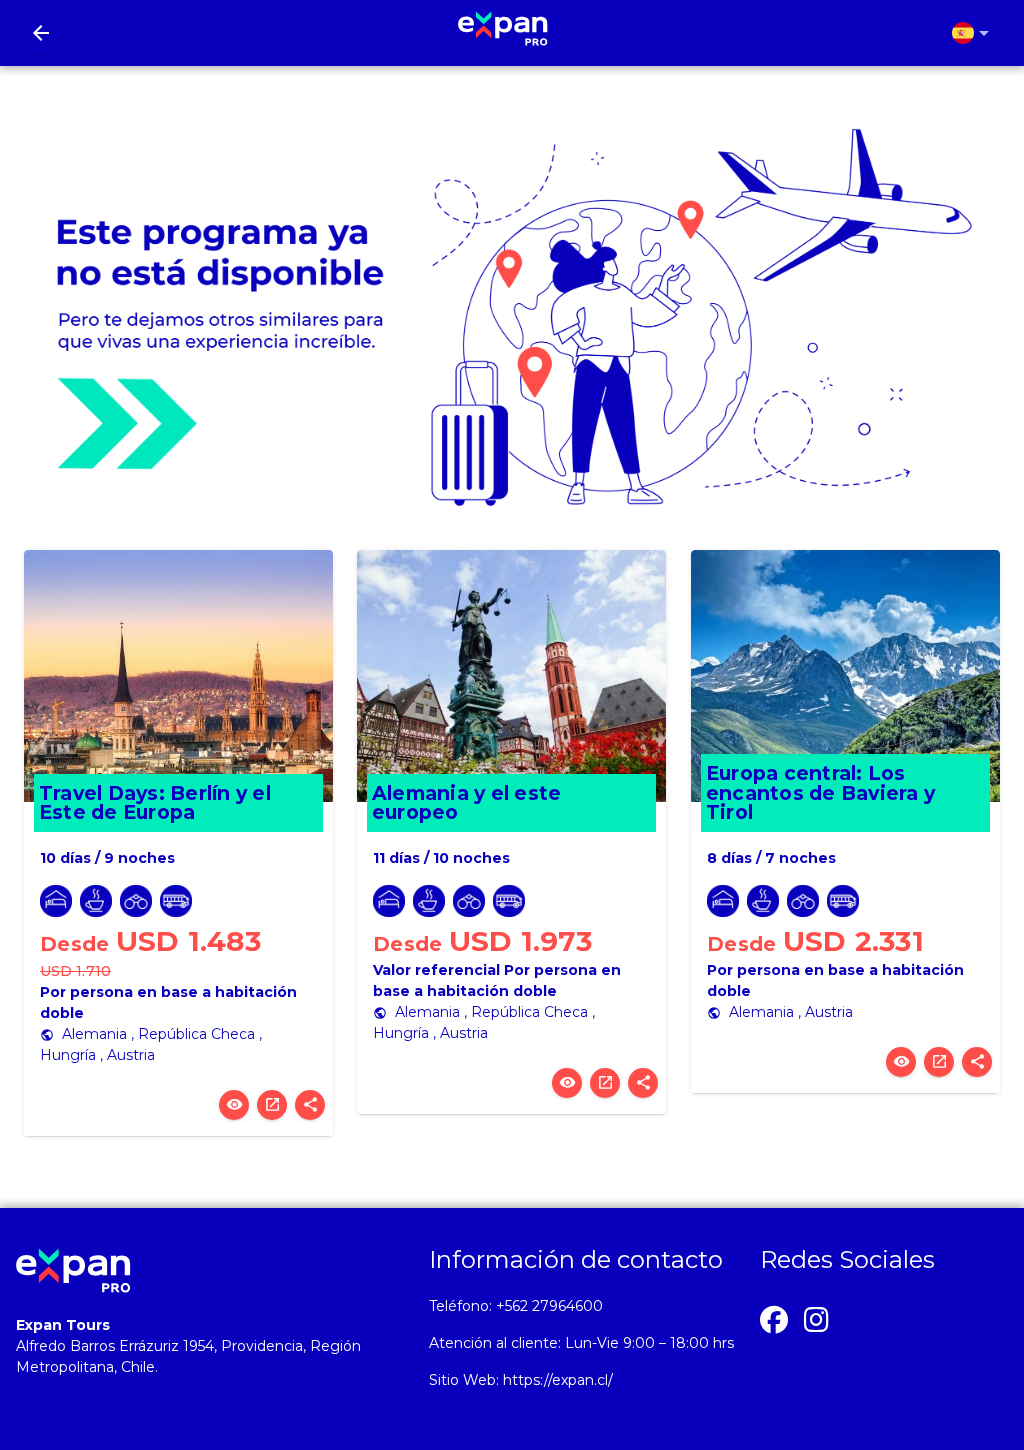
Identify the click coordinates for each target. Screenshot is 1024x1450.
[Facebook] (774, 1317)
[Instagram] (817, 1317)
